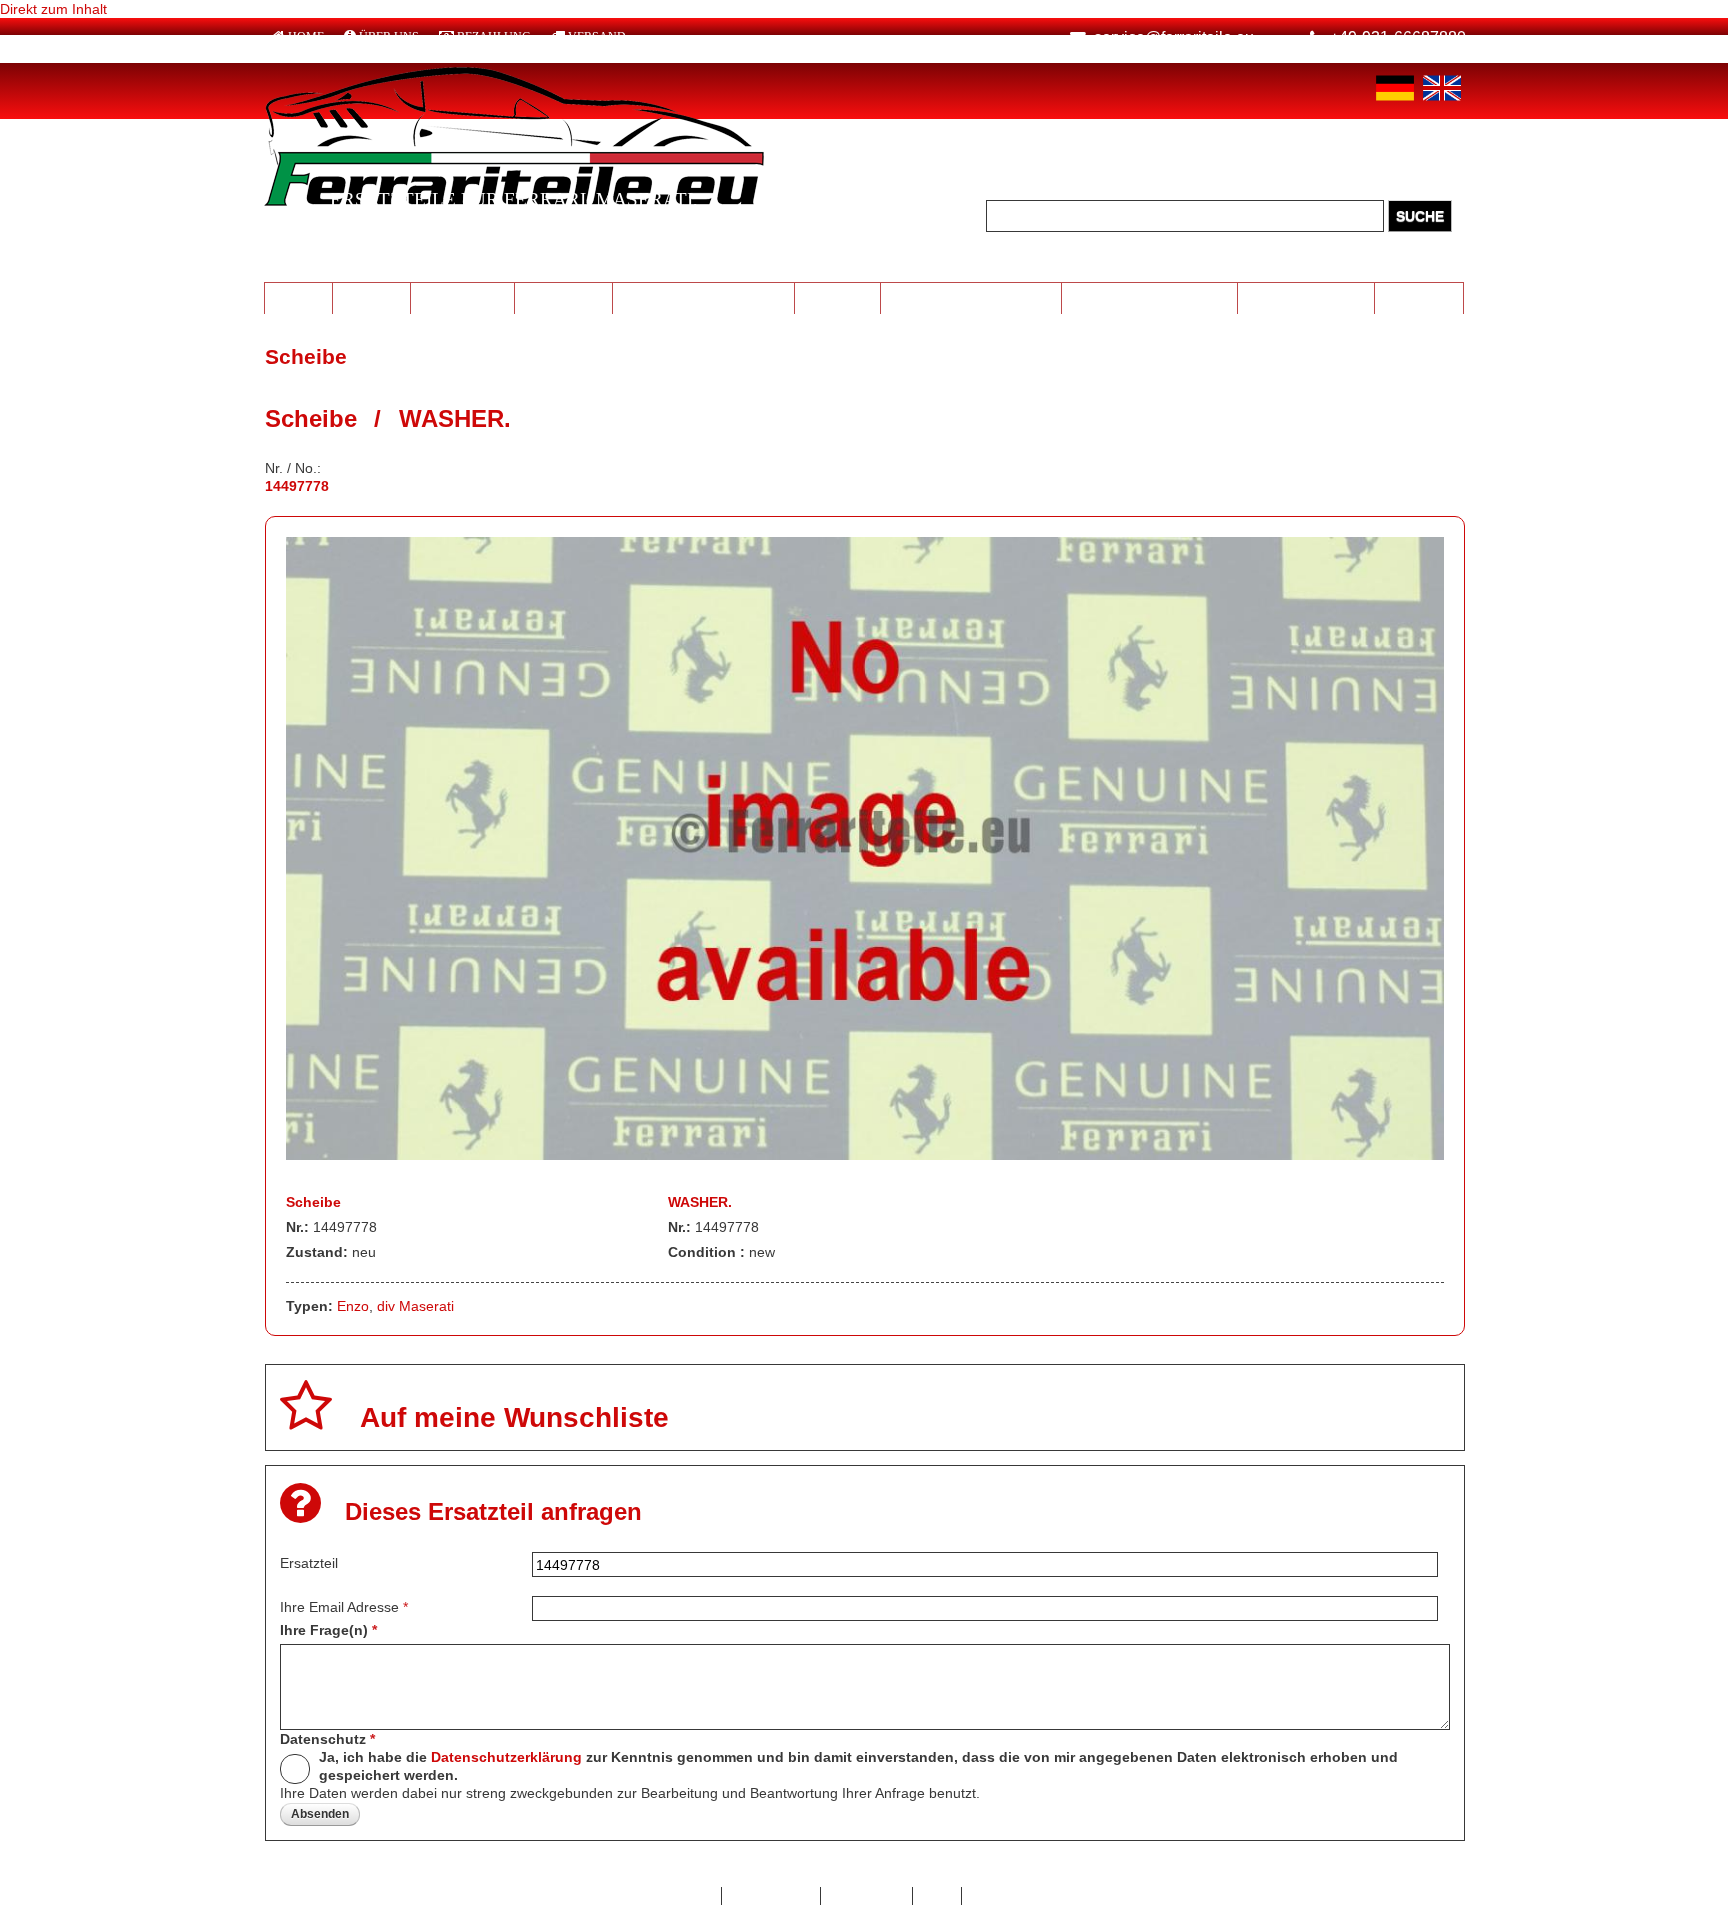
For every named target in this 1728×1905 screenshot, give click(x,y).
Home (306, 37)
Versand (597, 37)
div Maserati (415, 1306)
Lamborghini (462, 297)
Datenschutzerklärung (506, 1757)
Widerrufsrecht (1018, 1896)
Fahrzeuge (1419, 297)
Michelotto (563, 297)
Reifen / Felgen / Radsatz (704, 297)
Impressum (866, 1896)
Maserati (371, 297)
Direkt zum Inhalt (53, 9)
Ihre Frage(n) (328, 1630)
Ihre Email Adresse (344, 1607)
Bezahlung (494, 37)
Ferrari (298, 297)
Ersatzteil (309, 1563)
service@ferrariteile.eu (1174, 37)
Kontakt (687, 1896)
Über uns (389, 37)
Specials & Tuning (1306, 297)
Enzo (353, 1306)
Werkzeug (837, 297)
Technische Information (970, 297)
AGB (937, 1896)
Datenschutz (327, 1739)
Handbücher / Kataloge (1150, 297)
